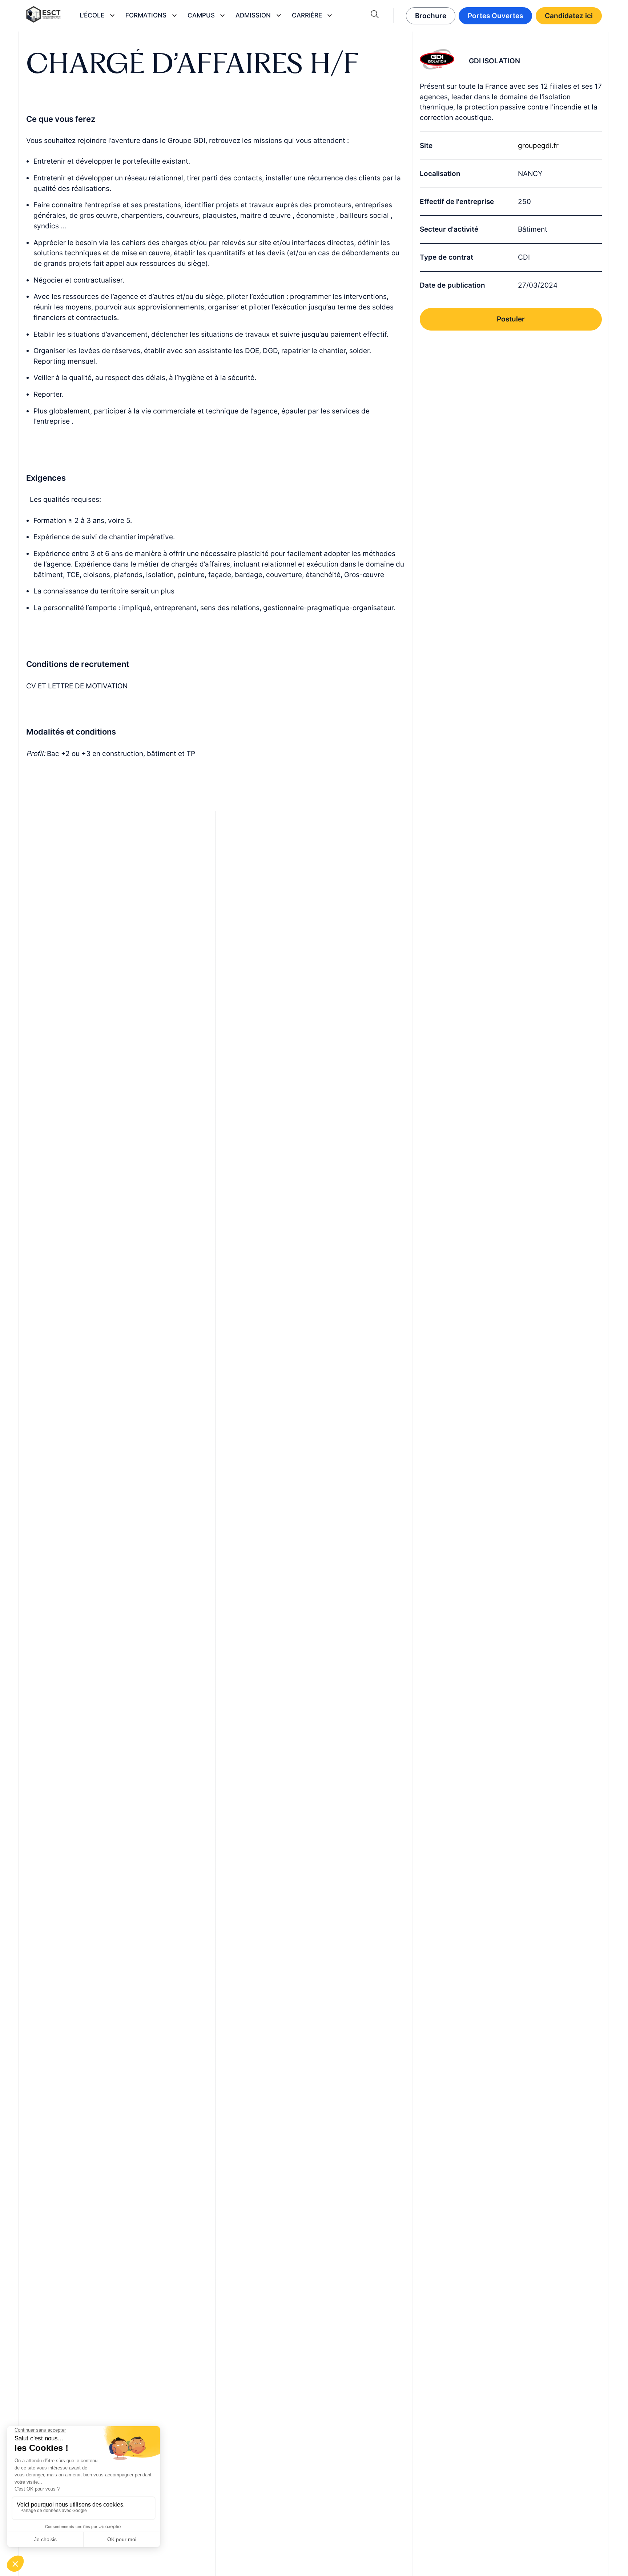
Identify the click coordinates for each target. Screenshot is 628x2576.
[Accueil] (43, 16)
